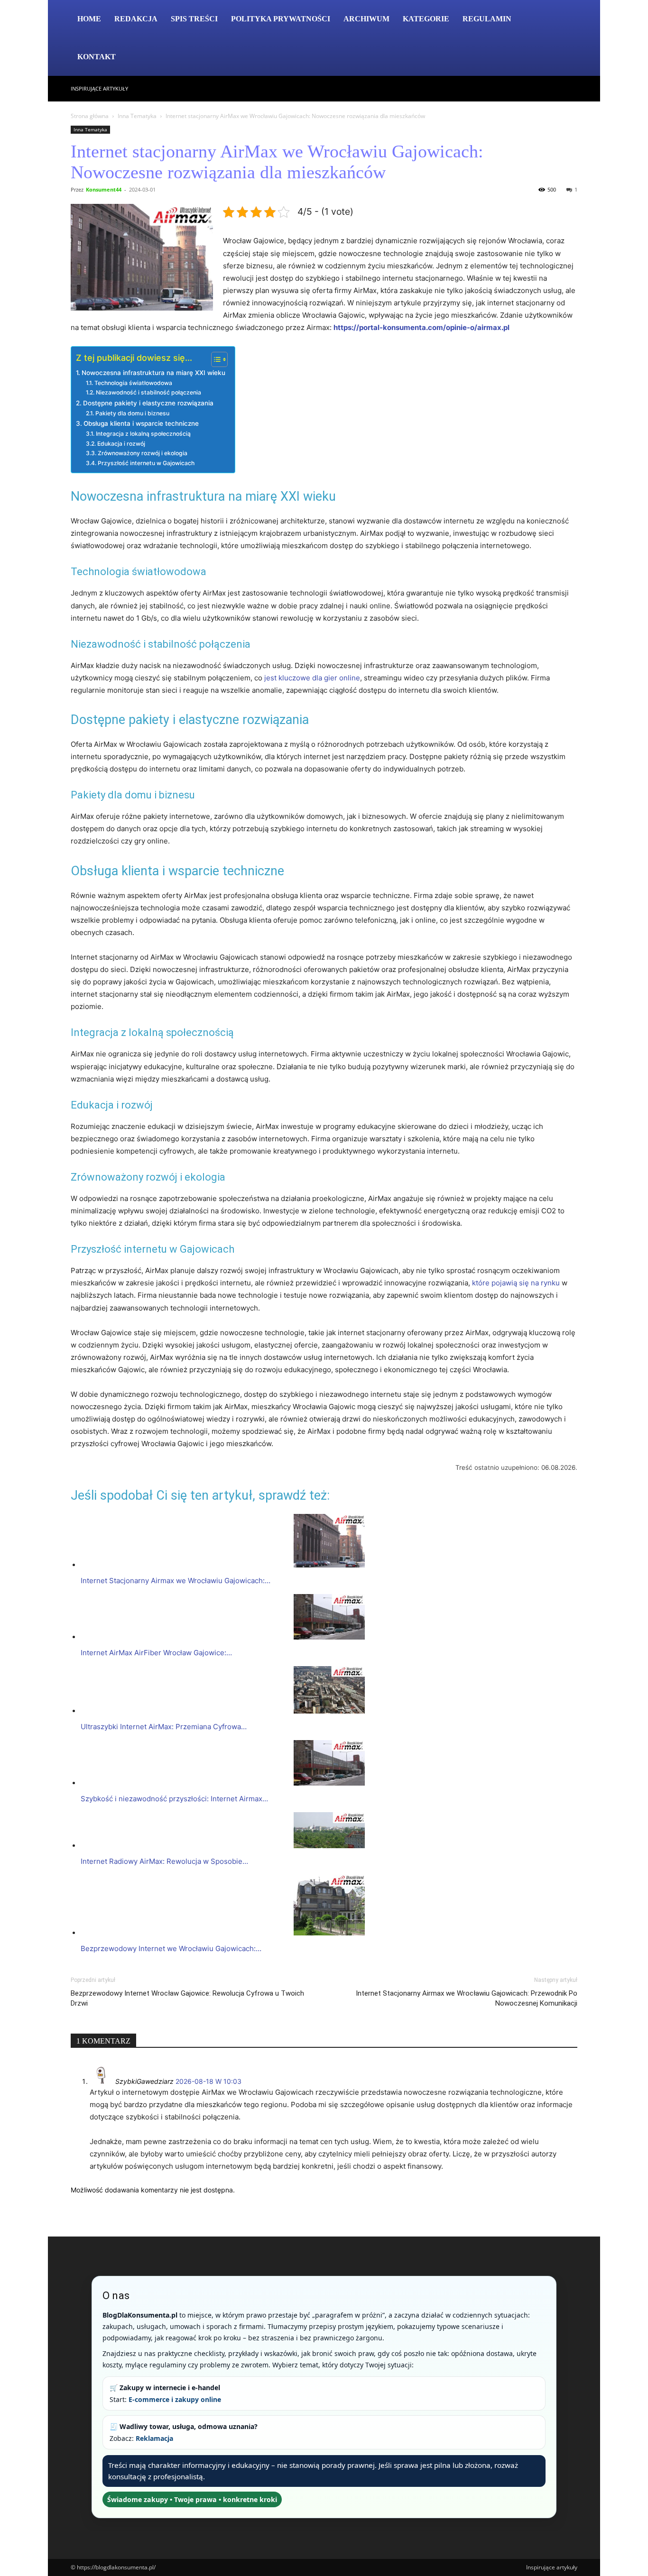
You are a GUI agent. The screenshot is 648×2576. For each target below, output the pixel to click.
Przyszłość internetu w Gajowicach (146, 463)
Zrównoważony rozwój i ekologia (142, 453)
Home (89, 19)
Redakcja (136, 19)
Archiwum (366, 19)
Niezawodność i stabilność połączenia (148, 392)
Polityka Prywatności (281, 19)
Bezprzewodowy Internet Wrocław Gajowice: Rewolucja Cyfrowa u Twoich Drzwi (187, 1998)
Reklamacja (154, 2438)
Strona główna (90, 116)
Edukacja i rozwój (121, 444)
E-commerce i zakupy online (175, 2399)
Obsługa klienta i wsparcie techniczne (141, 423)
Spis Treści (194, 19)
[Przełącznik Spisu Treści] (215, 359)
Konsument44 (104, 189)
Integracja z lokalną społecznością (143, 434)
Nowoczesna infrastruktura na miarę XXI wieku (153, 373)
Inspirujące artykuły (99, 88)
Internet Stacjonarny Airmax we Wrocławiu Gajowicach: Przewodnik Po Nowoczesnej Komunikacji (467, 1998)
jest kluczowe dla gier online (312, 678)
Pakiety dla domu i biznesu (132, 413)
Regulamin (487, 19)
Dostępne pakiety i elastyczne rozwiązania (148, 403)
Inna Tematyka (137, 116)
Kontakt (97, 57)
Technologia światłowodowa (133, 383)
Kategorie (426, 19)
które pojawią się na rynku (516, 1283)
